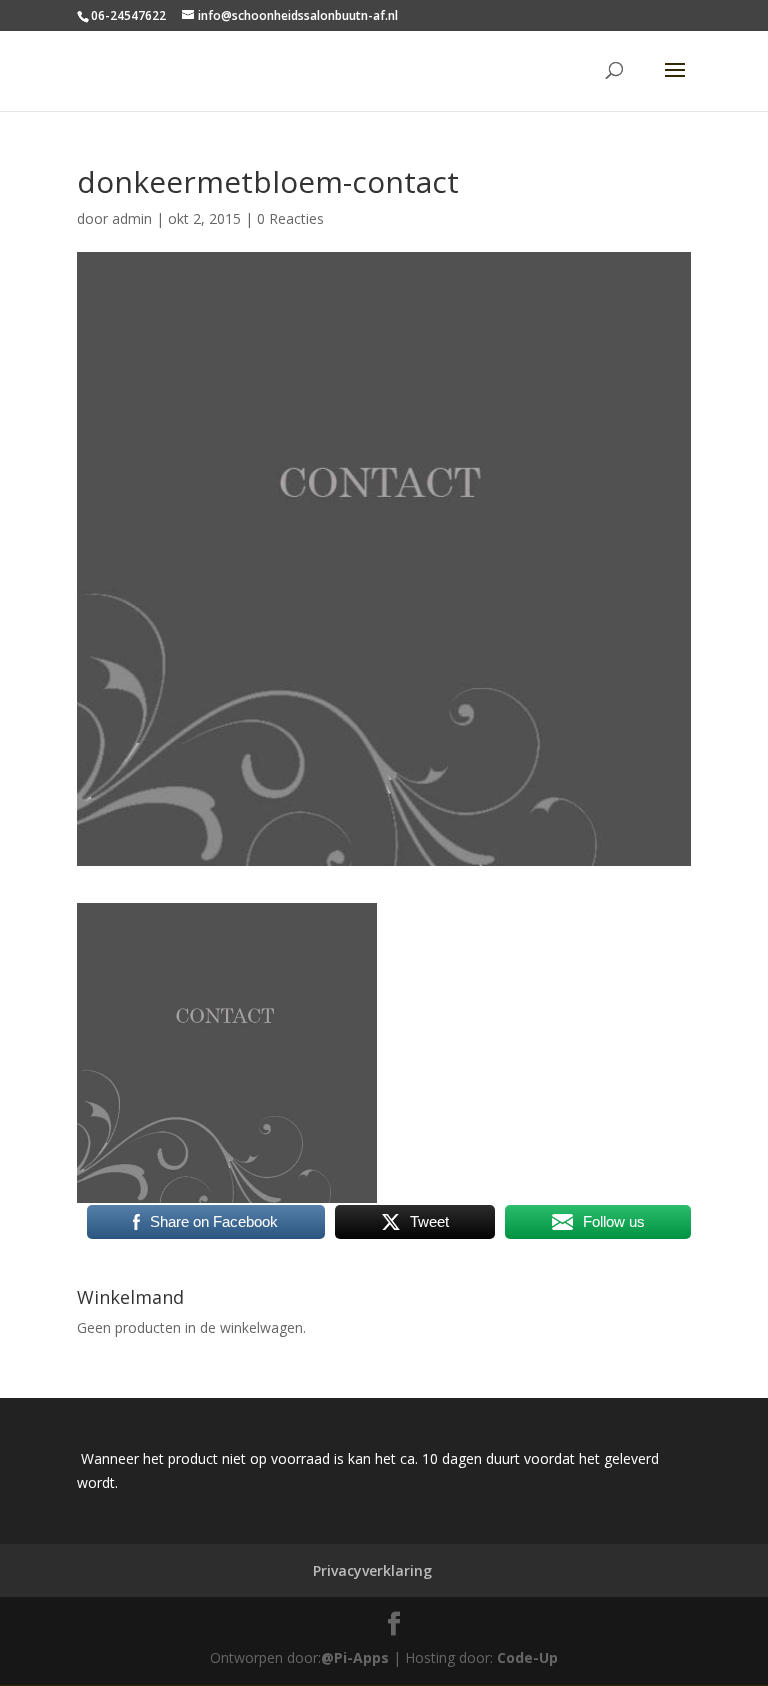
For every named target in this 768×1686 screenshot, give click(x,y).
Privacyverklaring (372, 1570)
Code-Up (527, 1657)
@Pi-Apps (355, 1657)
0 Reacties (290, 218)
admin (132, 218)
